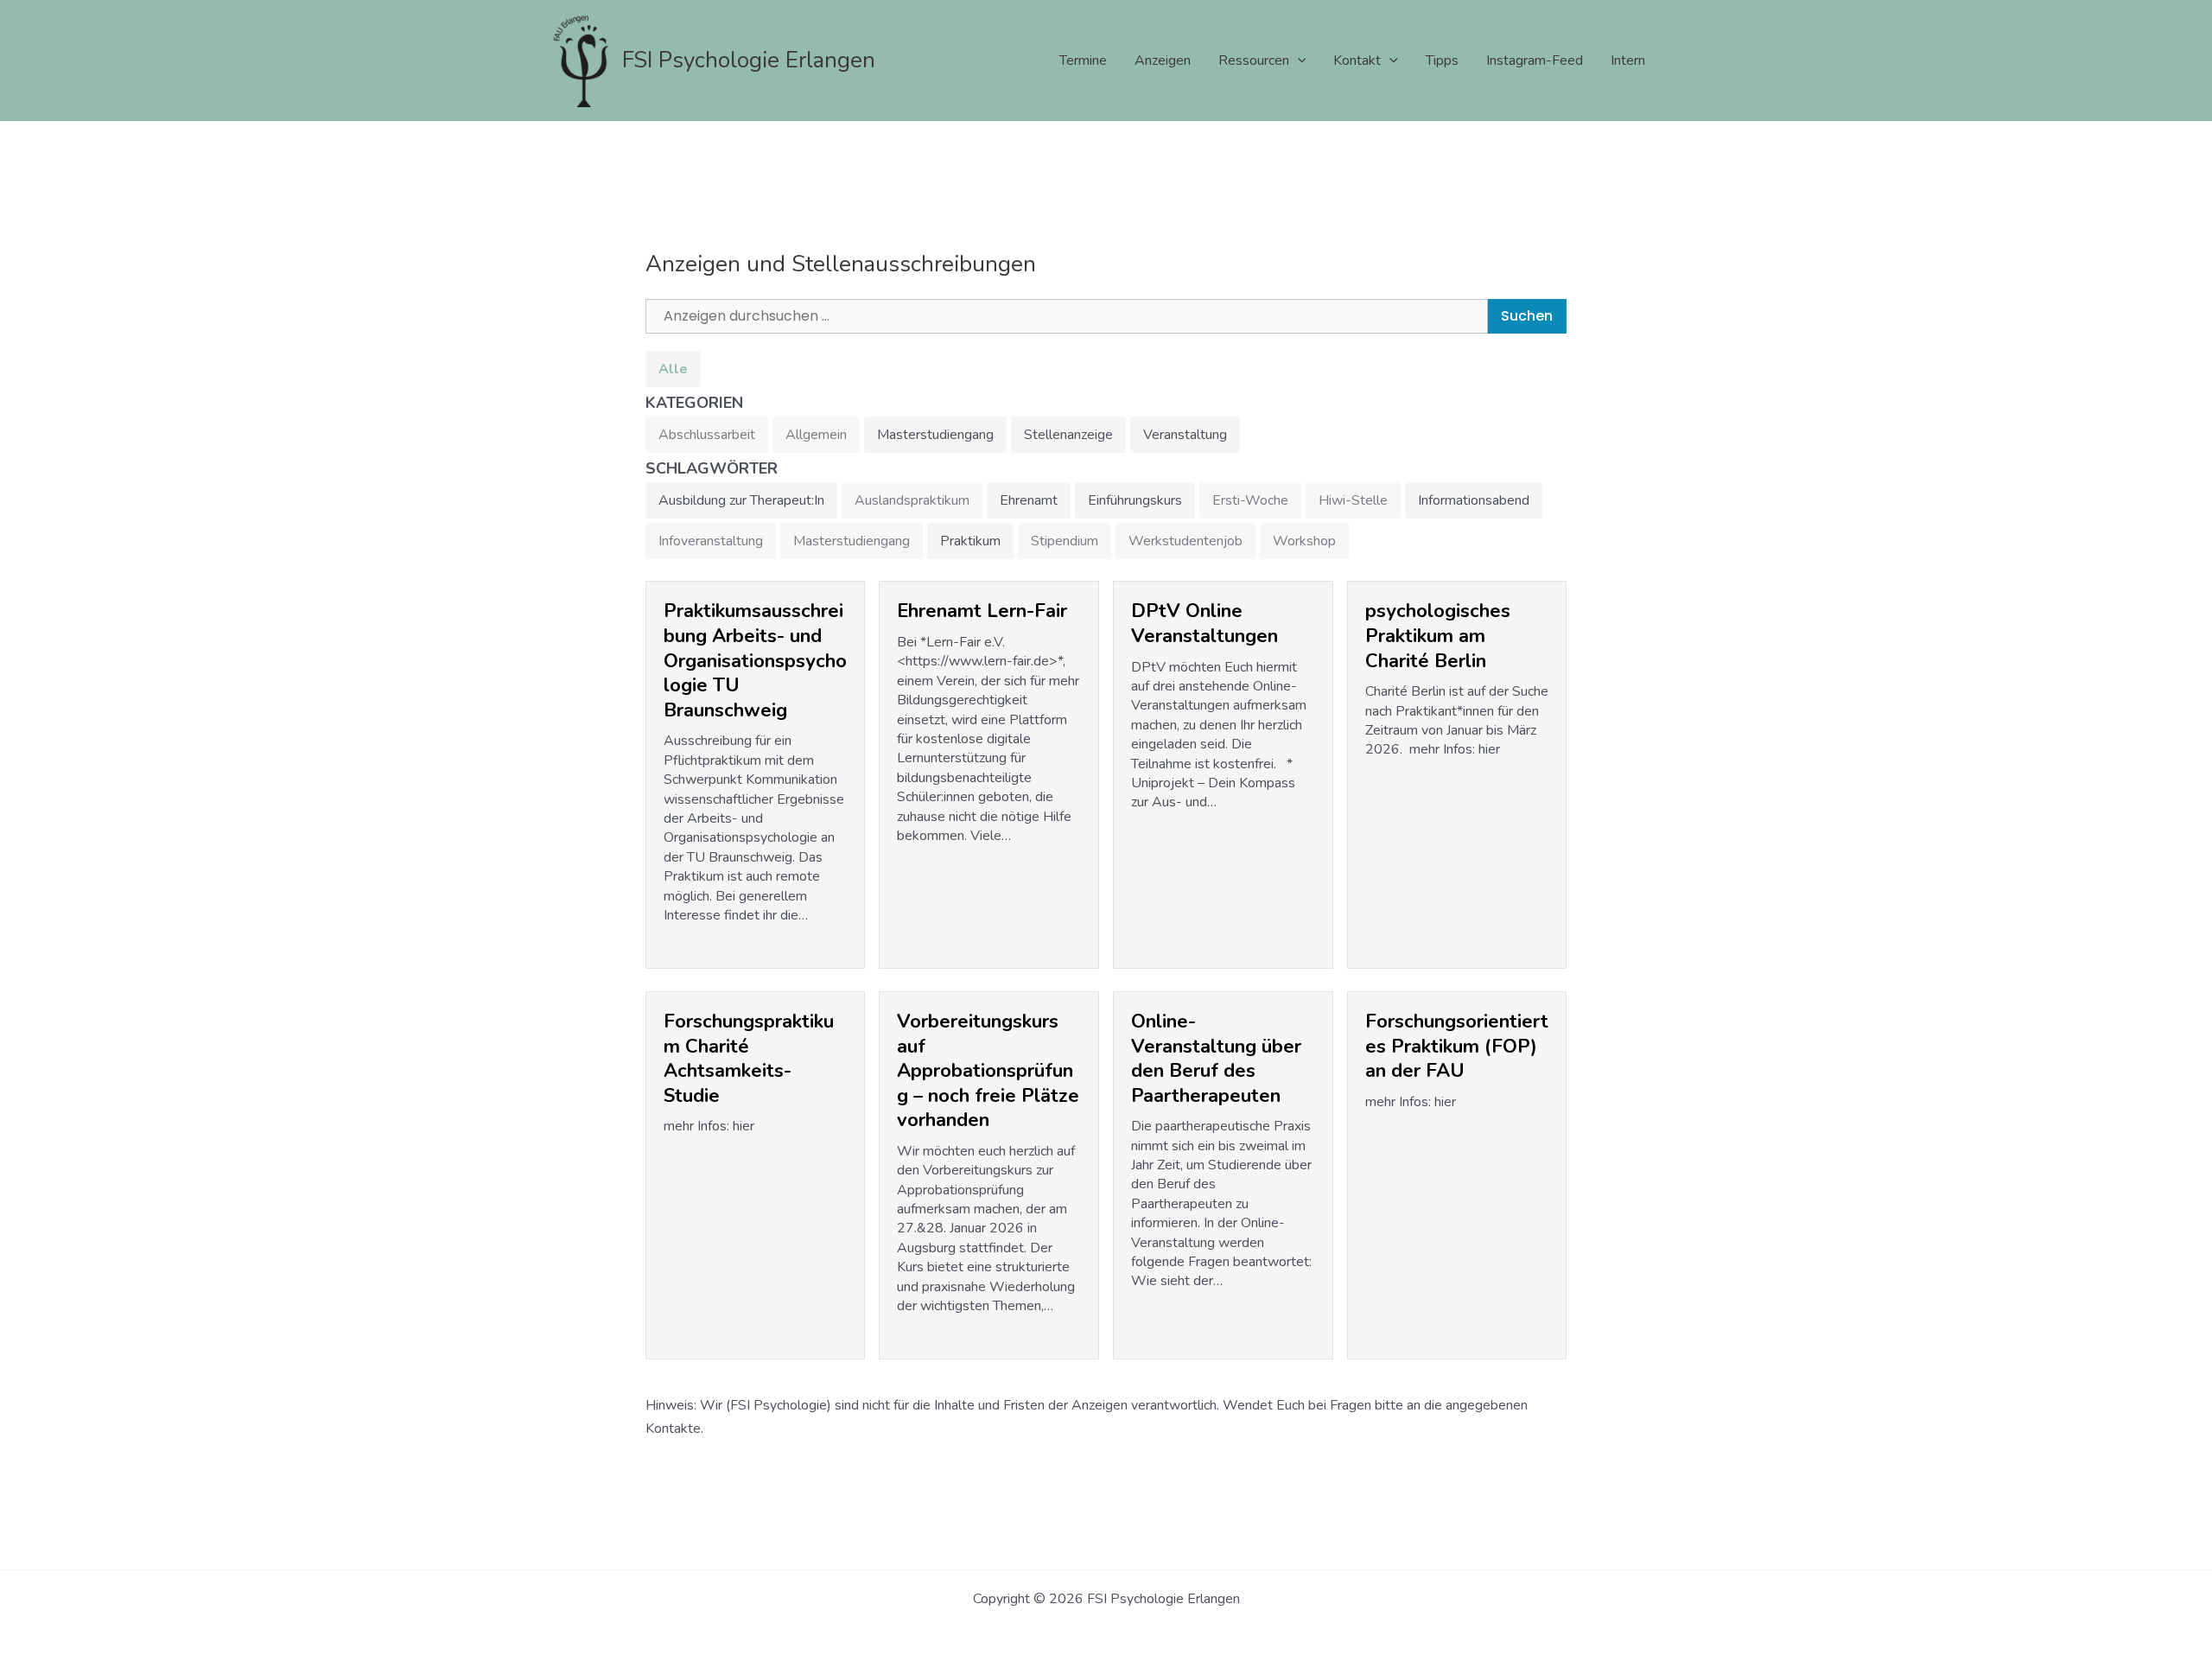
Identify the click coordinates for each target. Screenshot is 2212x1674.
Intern (1628, 60)
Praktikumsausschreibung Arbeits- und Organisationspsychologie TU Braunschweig (755, 660)
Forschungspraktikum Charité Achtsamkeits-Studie (749, 1059)
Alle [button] (673, 369)
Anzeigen (1163, 60)
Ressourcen (1254, 60)
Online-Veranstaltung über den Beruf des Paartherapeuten (1216, 1059)
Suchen (1527, 316)
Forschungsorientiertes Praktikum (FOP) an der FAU (1457, 1046)
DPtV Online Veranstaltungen (1205, 624)
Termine (1083, 60)
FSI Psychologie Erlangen (749, 60)
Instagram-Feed (1535, 60)
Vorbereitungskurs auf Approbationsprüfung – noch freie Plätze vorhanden (988, 1071)
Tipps (1442, 60)
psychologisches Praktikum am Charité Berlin (1438, 636)
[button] (1298, 60)
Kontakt (1357, 60)
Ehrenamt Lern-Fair (982, 611)
